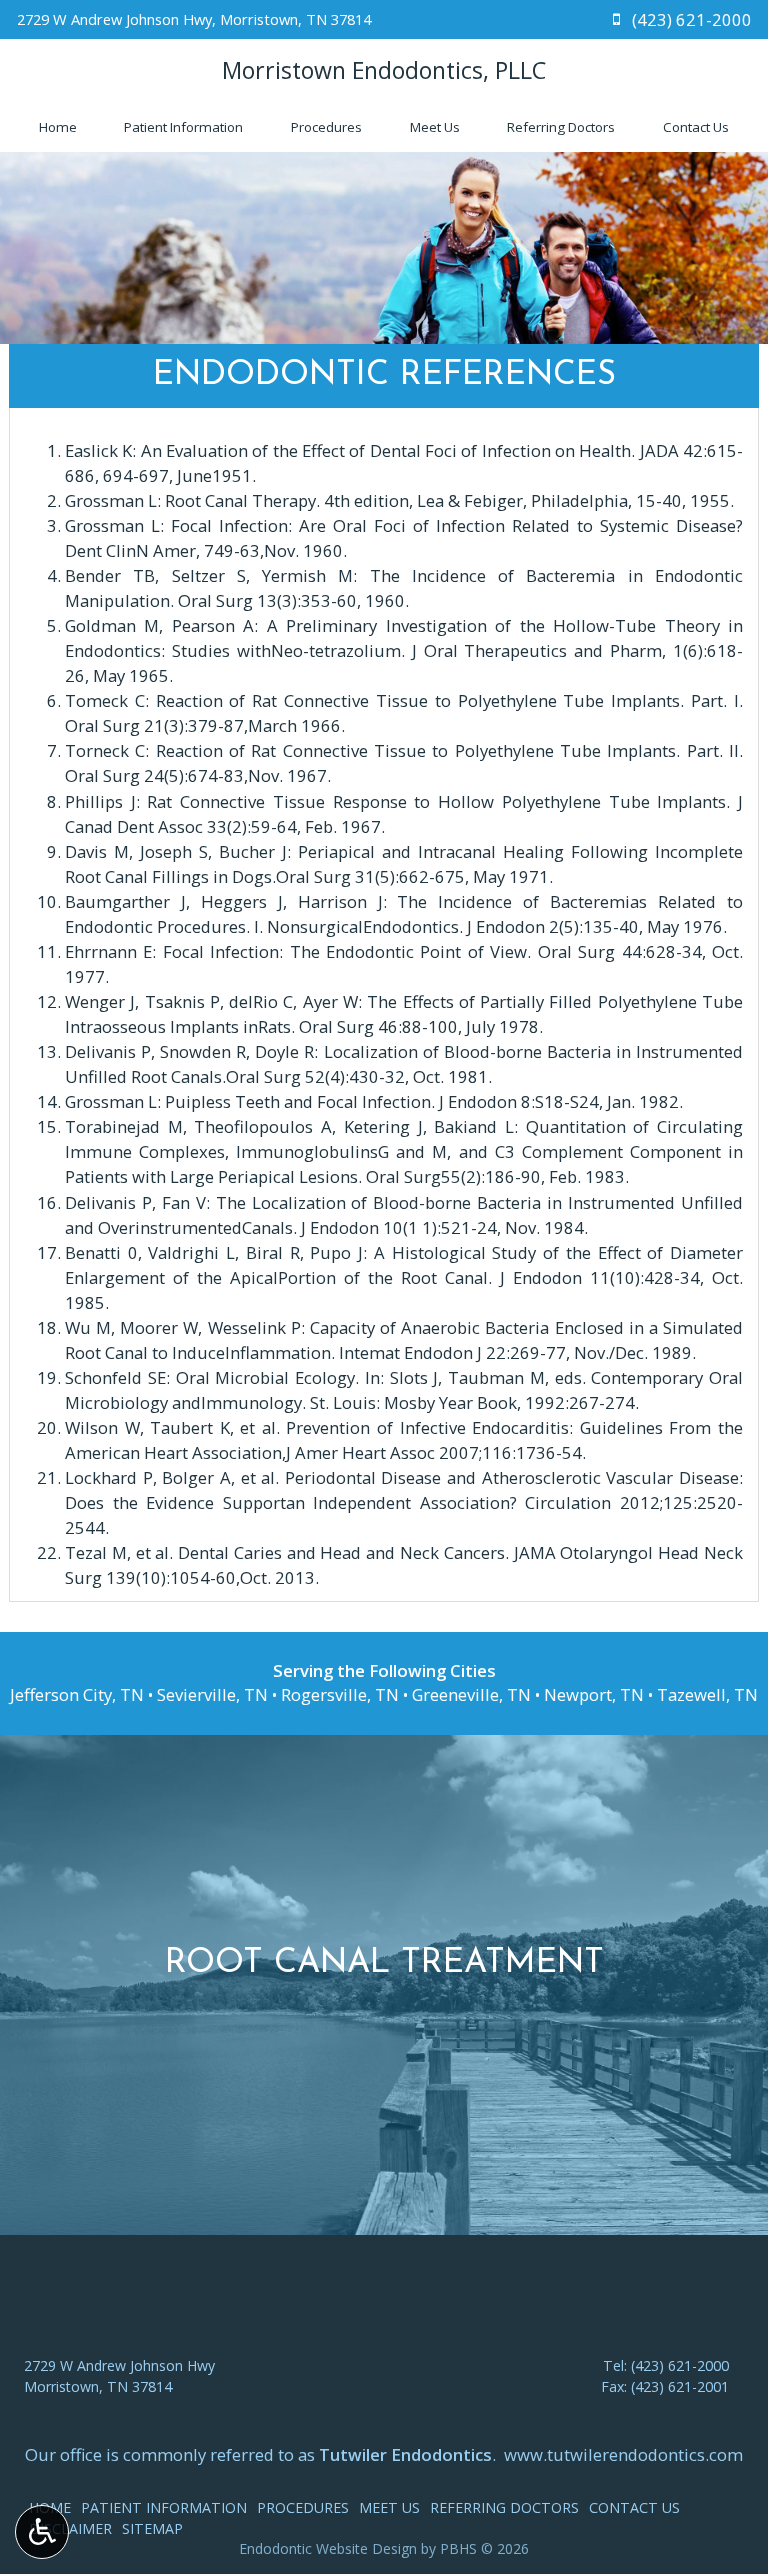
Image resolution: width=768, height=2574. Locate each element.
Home (58, 127)
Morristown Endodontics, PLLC (384, 70)
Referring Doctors (561, 127)
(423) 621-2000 (680, 2365)
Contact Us (696, 127)
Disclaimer (70, 2528)
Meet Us (435, 127)
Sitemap (152, 2528)
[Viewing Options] (42, 2532)
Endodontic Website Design (328, 2548)
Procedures (326, 127)
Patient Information (183, 127)
